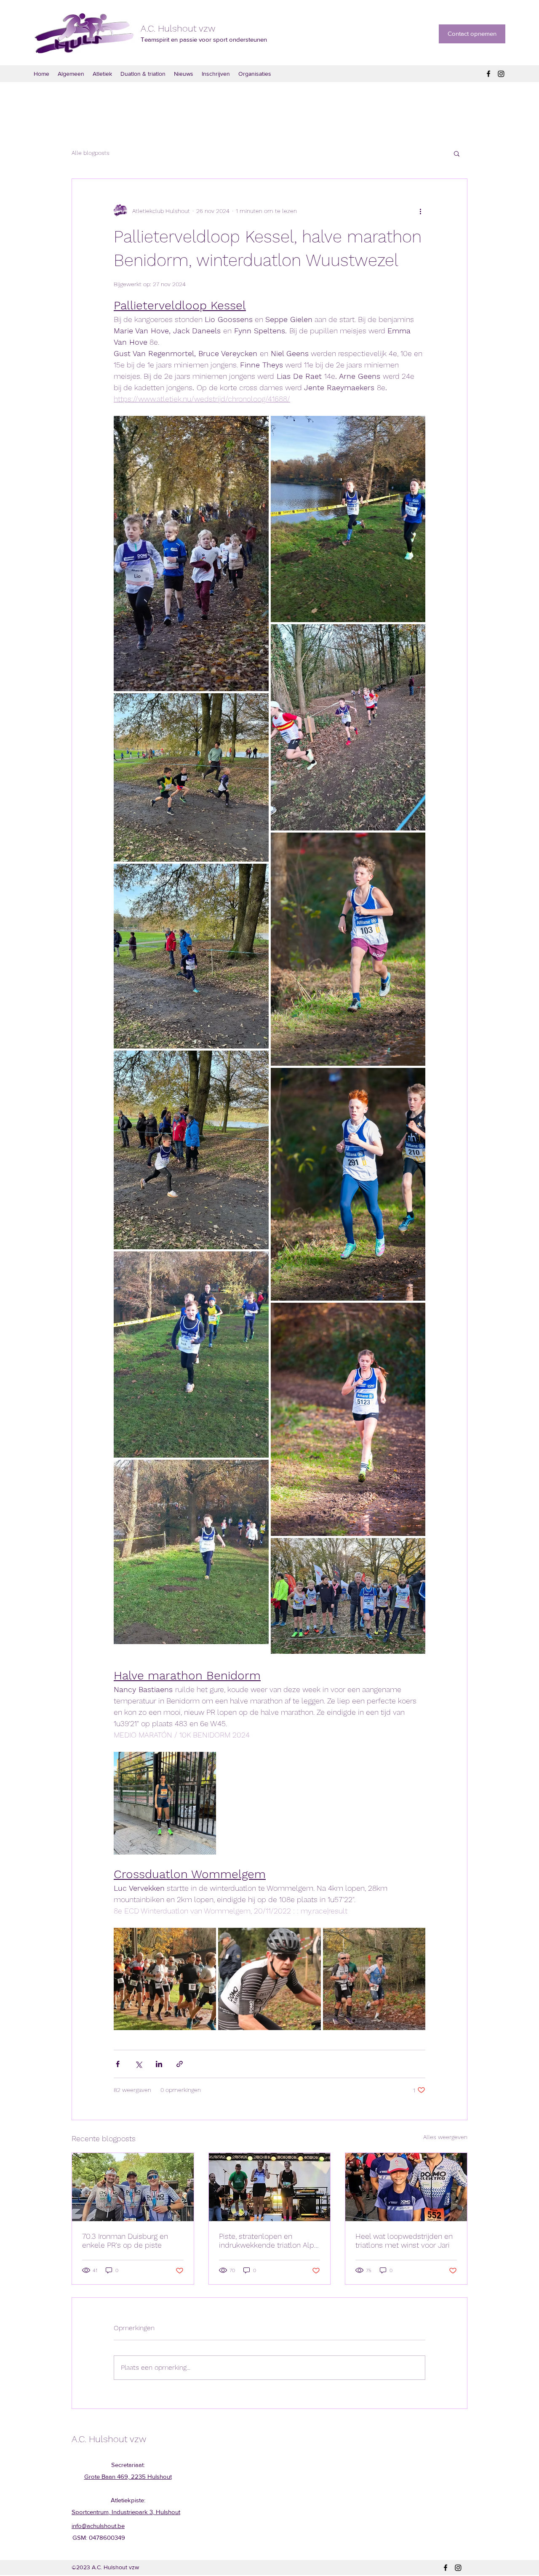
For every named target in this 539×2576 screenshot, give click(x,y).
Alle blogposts (91, 153)
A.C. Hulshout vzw (178, 28)
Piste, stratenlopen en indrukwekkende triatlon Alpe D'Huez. (269, 2241)
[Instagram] (501, 74)
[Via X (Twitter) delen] (138, 2064)
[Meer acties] (420, 211)
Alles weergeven (445, 2137)
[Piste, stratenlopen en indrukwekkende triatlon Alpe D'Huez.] (270, 2187)
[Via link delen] (180, 2064)
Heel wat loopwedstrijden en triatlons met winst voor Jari (404, 2241)
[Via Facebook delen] (118, 2064)
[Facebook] (488, 74)
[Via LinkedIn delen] (159, 2064)
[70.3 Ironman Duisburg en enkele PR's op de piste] (133, 2187)
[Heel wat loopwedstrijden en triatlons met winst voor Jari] (406, 2187)
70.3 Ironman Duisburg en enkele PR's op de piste (125, 2241)
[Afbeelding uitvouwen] (191, 553)
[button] (457, 153)
